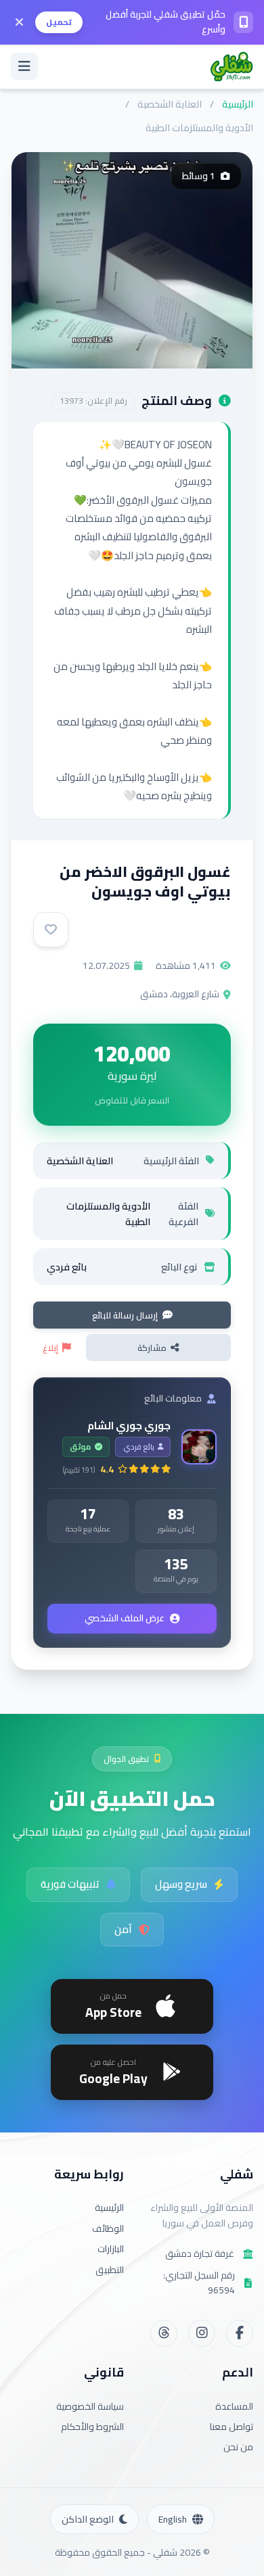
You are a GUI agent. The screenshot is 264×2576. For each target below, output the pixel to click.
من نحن (238, 2447)
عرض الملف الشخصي (125, 1618)
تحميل (59, 22)
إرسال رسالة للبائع (125, 1315)
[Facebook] (240, 2333)
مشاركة (152, 1347)
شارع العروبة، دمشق (180, 994)
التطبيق (110, 2270)
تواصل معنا (232, 2427)
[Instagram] (202, 2333)
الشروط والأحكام (92, 2427)
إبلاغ (50, 1347)
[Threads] (164, 2333)
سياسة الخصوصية (90, 2406)
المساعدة (234, 2406)
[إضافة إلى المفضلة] (51, 930)
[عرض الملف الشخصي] (199, 1447)
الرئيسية (238, 104)
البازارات (111, 2249)
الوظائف (108, 2228)
